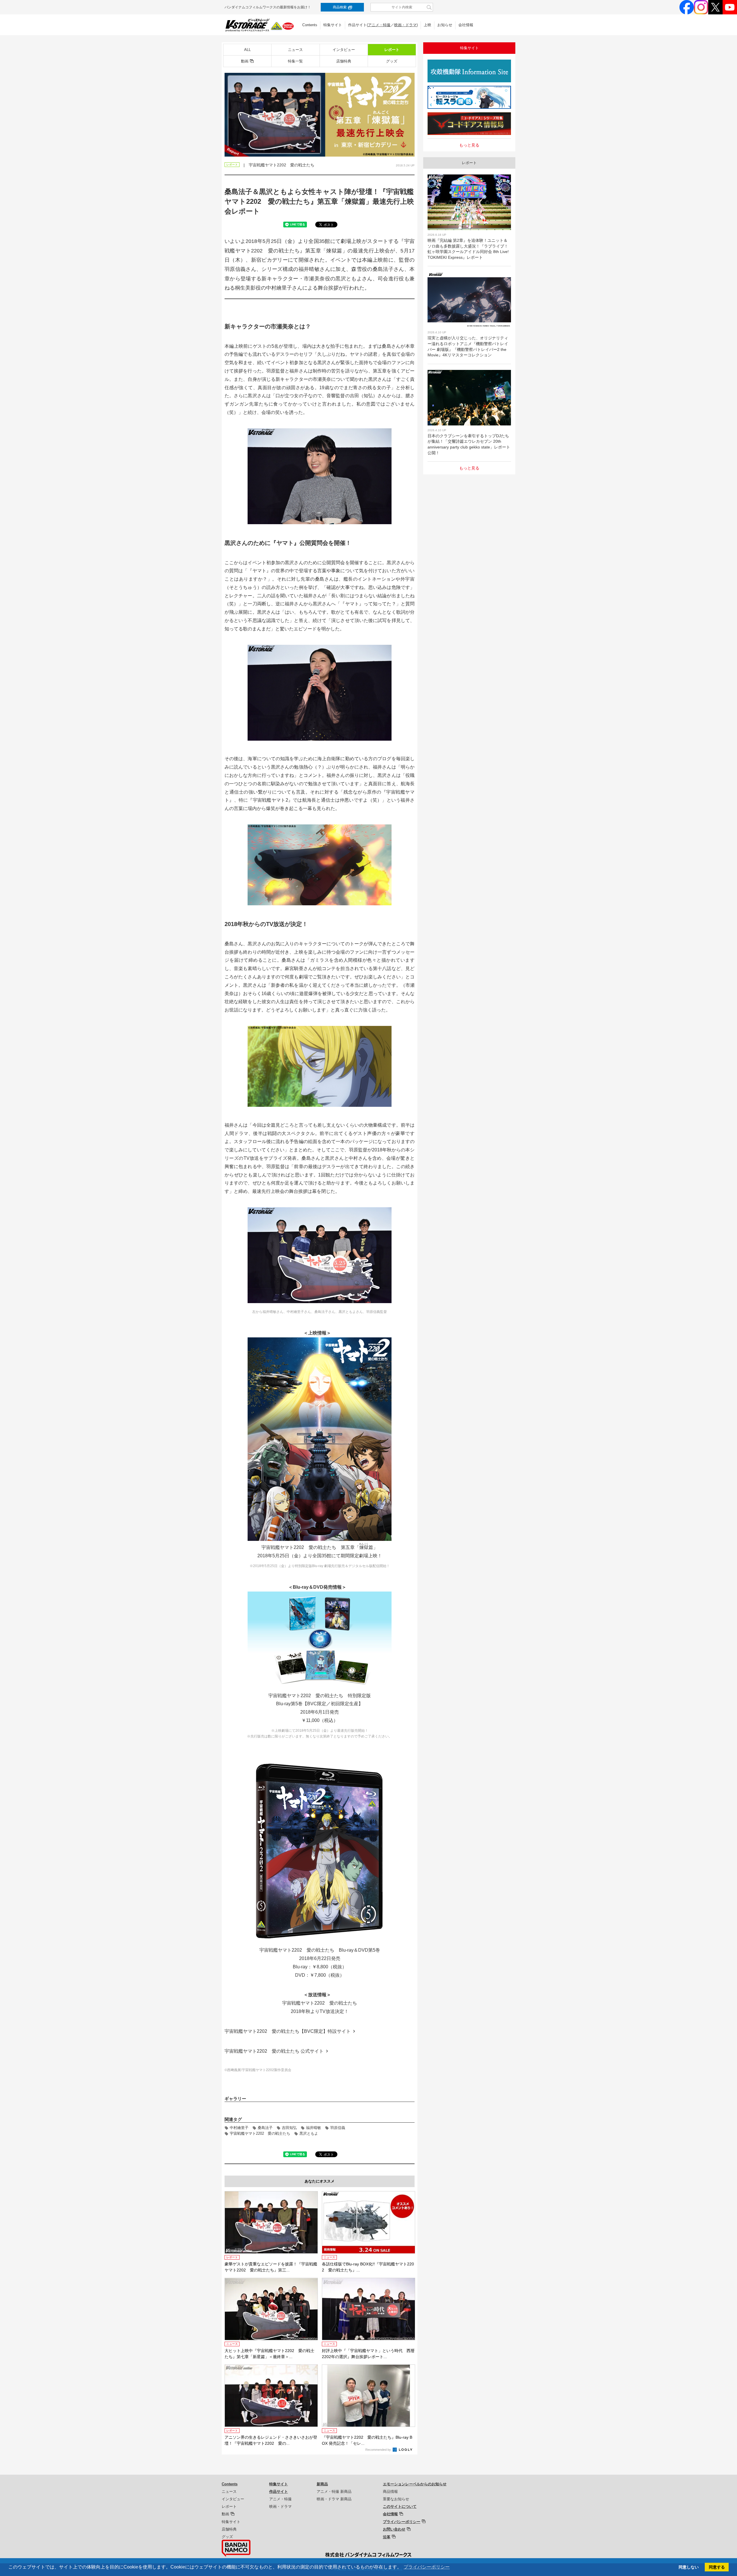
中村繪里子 (239, 2128)
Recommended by (379, 2450)
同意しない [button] (689, 2567)
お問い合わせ (394, 2529)
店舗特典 (344, 61)
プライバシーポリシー (402, 2522)
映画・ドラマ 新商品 (334, 2499)
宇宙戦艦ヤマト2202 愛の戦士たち (260, 2133)
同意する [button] (717, 2567)
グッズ (392, 61)
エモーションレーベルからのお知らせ (415, 2484)
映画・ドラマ (405, 25)
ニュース (295, 50)
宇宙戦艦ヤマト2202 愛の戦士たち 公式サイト (274, 2051)
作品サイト (279, 2492)
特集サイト (333, 25)
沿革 (387, 2537)
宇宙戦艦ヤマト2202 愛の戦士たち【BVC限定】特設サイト (288, 2031)
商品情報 (390, 2492)
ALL (247, 50)
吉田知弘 (289, 2128)
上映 (428, 25)
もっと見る (469, 145)
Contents (310, 25)
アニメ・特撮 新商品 (334, 2492)
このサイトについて (400, 2506)
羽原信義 (338, 2128)
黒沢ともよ (309, 2133)
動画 (245, 61)
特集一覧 (295, 61)
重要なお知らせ (396, 2499)
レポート (392, 50)
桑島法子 (265, 2128)
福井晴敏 (314, 2128)
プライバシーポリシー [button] (427, 2567)
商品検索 (340, 7)
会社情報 (466, 25)
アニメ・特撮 (379, 25)
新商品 (322, 2484)
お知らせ (445, 25)
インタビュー (344, 50)
